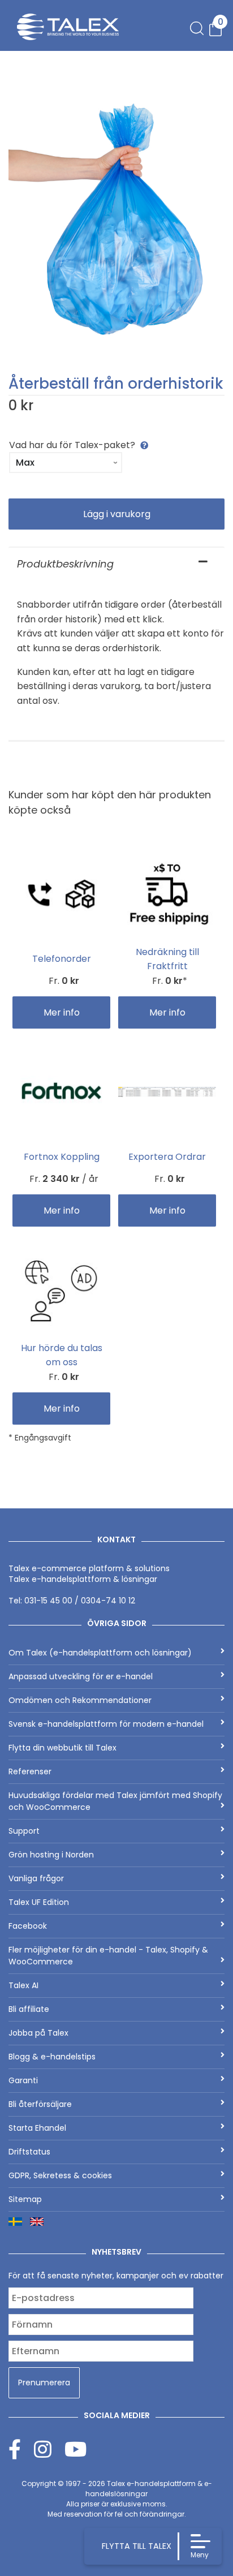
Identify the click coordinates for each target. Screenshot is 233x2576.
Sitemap (25, 2199)
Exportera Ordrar (167, 1157)
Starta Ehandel (37, 2128)
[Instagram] (49, 2449)
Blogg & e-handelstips (52, 2057)
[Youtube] (75, 2449)
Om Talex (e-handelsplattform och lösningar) (100, 1653)
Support (24, 1831)
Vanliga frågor (36, 1878)
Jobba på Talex (38, 2033)
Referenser (30, 1771)
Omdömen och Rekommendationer (80, 1700)
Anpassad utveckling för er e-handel (81, 1676)
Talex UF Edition (39, 1902)
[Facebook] (21, 2449)
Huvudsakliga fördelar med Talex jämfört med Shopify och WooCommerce (115, 1801)
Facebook (28, 1926)
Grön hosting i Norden (51, 1855)
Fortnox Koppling (62, 1157)
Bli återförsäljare (40, 2104)
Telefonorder (62, 959)
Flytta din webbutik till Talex (62, 1748)
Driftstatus (29, 2152)
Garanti (23, 2080)
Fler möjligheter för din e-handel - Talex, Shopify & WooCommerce (108, 1956)
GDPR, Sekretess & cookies (60, 2175)
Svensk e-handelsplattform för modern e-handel (106, 1724)
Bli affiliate (29, 2009)
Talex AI (23, 1985)
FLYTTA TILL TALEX (137, 2546)
